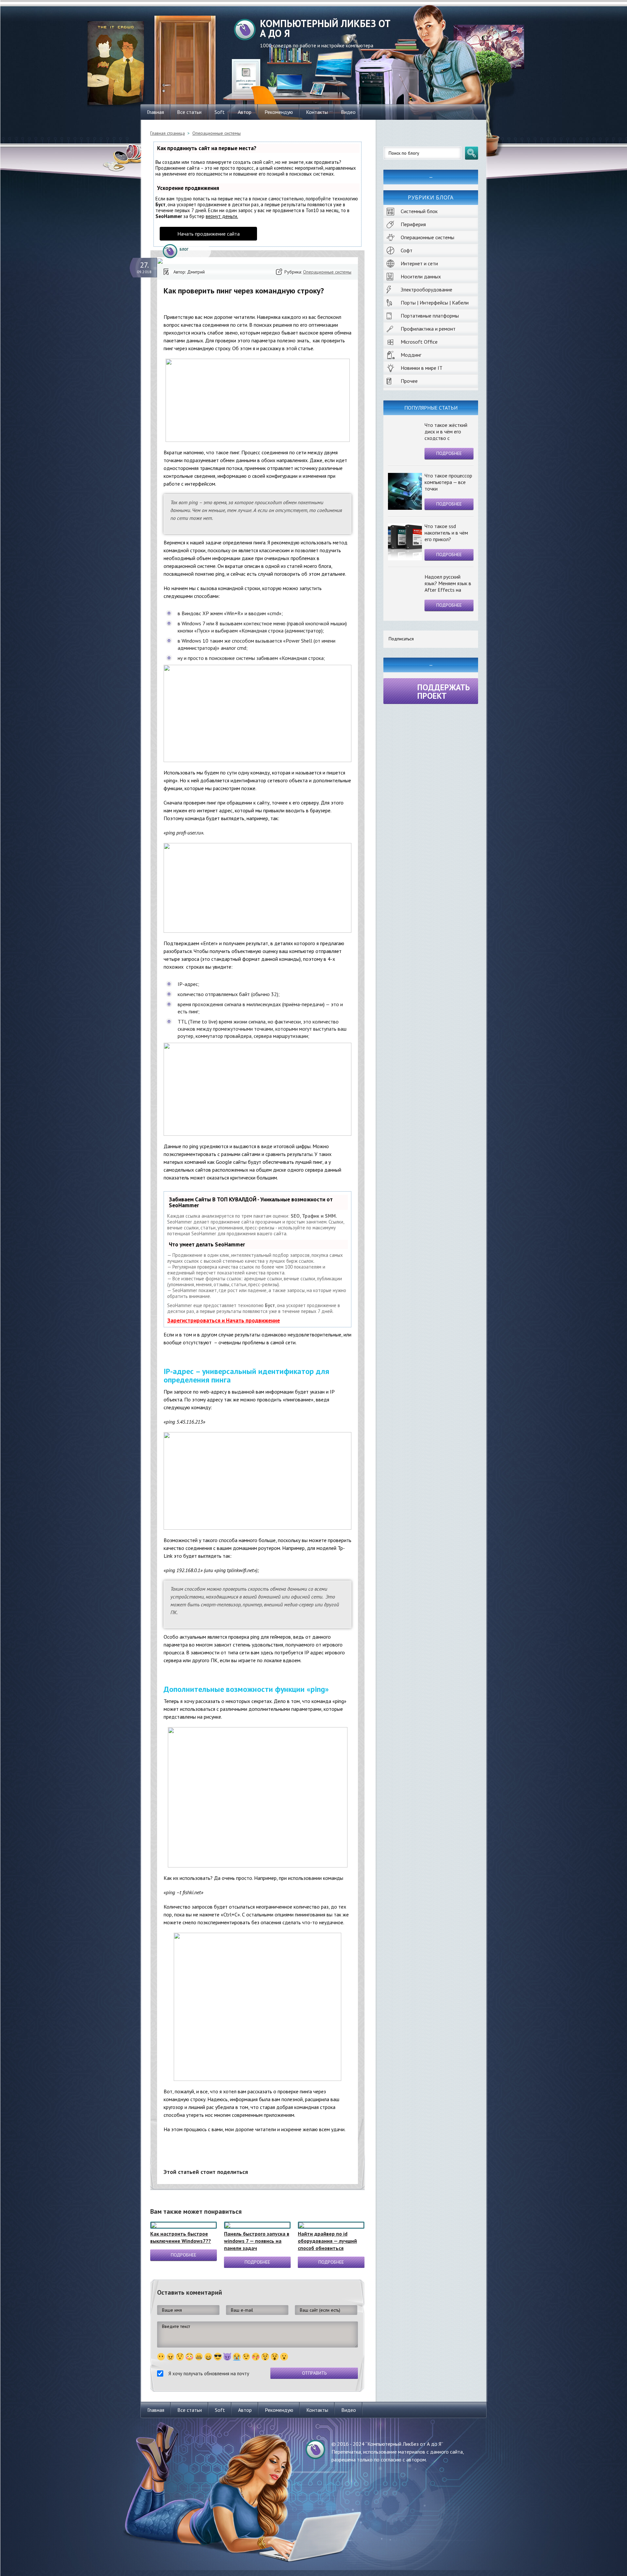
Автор (245, 112)
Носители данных (421, 276)
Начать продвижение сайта (209, 234)
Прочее (409, 381)
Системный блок (419, 211)
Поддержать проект (444, 692)
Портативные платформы (430, 316)
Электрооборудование (426, 289)
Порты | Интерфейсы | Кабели (435, 303)
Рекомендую (279, 112)
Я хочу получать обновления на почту (209, 2373)
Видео (348, 112)
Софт (407, 250)
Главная (155, 112)
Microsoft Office (419, 342)
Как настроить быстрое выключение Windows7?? (181, 2237)
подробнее (449, 453)
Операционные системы (427, 237)
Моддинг (411, 355)
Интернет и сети (419, 263)
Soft (220, 112)
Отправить (314, 2373)
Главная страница (168, 133)
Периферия (413, 224)
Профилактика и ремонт (428, 329)
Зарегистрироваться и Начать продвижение (224, 1320)
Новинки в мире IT (422, 368)
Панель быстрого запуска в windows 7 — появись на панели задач (257, 2241)
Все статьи (189, 112)
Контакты (317, 112)
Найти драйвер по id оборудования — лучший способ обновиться (327, 2241)
